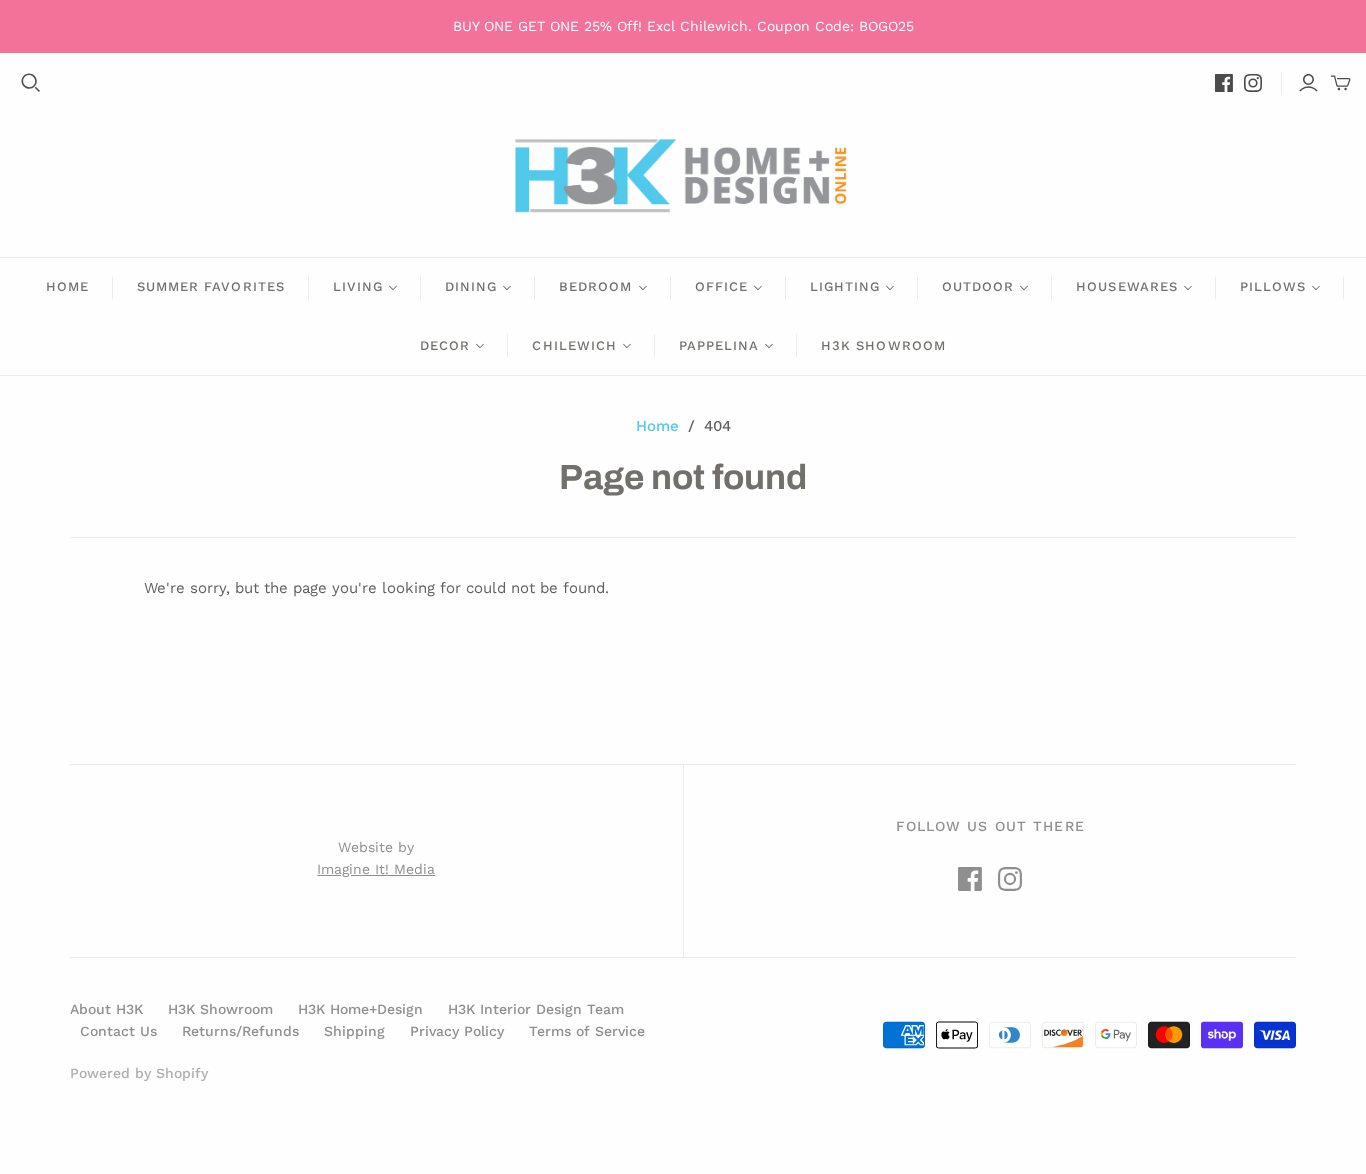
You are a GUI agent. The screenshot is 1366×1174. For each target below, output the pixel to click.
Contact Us (118, 1031)
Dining (471, 286)
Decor (445, 345)
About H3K (106, 1009)
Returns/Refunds (240, 1031)
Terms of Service (587, 1031)
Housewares (1126, 286)
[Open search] (31, 83)
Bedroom (595, 286)
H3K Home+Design (360, 1009)
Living (358, 286)
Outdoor (978, 286)
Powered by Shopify (139, 1073)
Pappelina (719, 345)
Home (67, 286)
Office (721, 286)
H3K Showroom (883, 345)
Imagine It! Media (376, 869)
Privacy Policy (457, 1031)
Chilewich (574, 345)
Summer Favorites (211, 286)
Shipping (354, 1031)
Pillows (1273, 286)
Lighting (845, 286)
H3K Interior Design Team (536, 1009)
